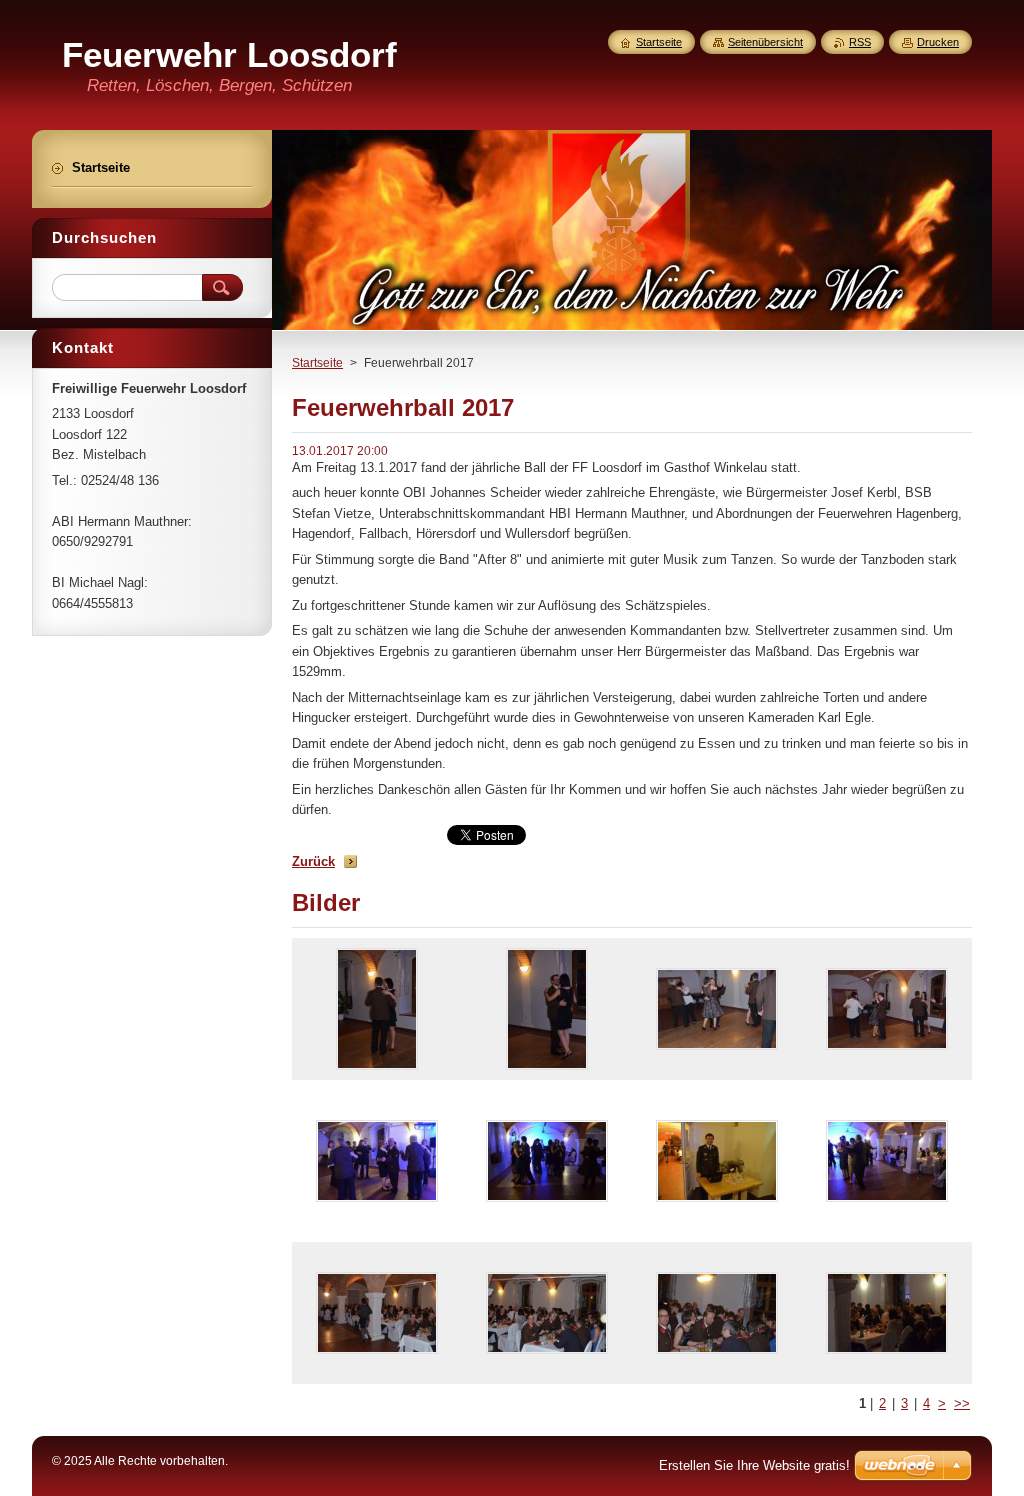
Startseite (317, 363)
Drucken (938, 42)
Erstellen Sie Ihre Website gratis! (754, 1465)
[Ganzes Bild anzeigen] (377, 1009)
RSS (860, 42)
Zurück (313, 861)
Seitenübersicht (765, 42)
